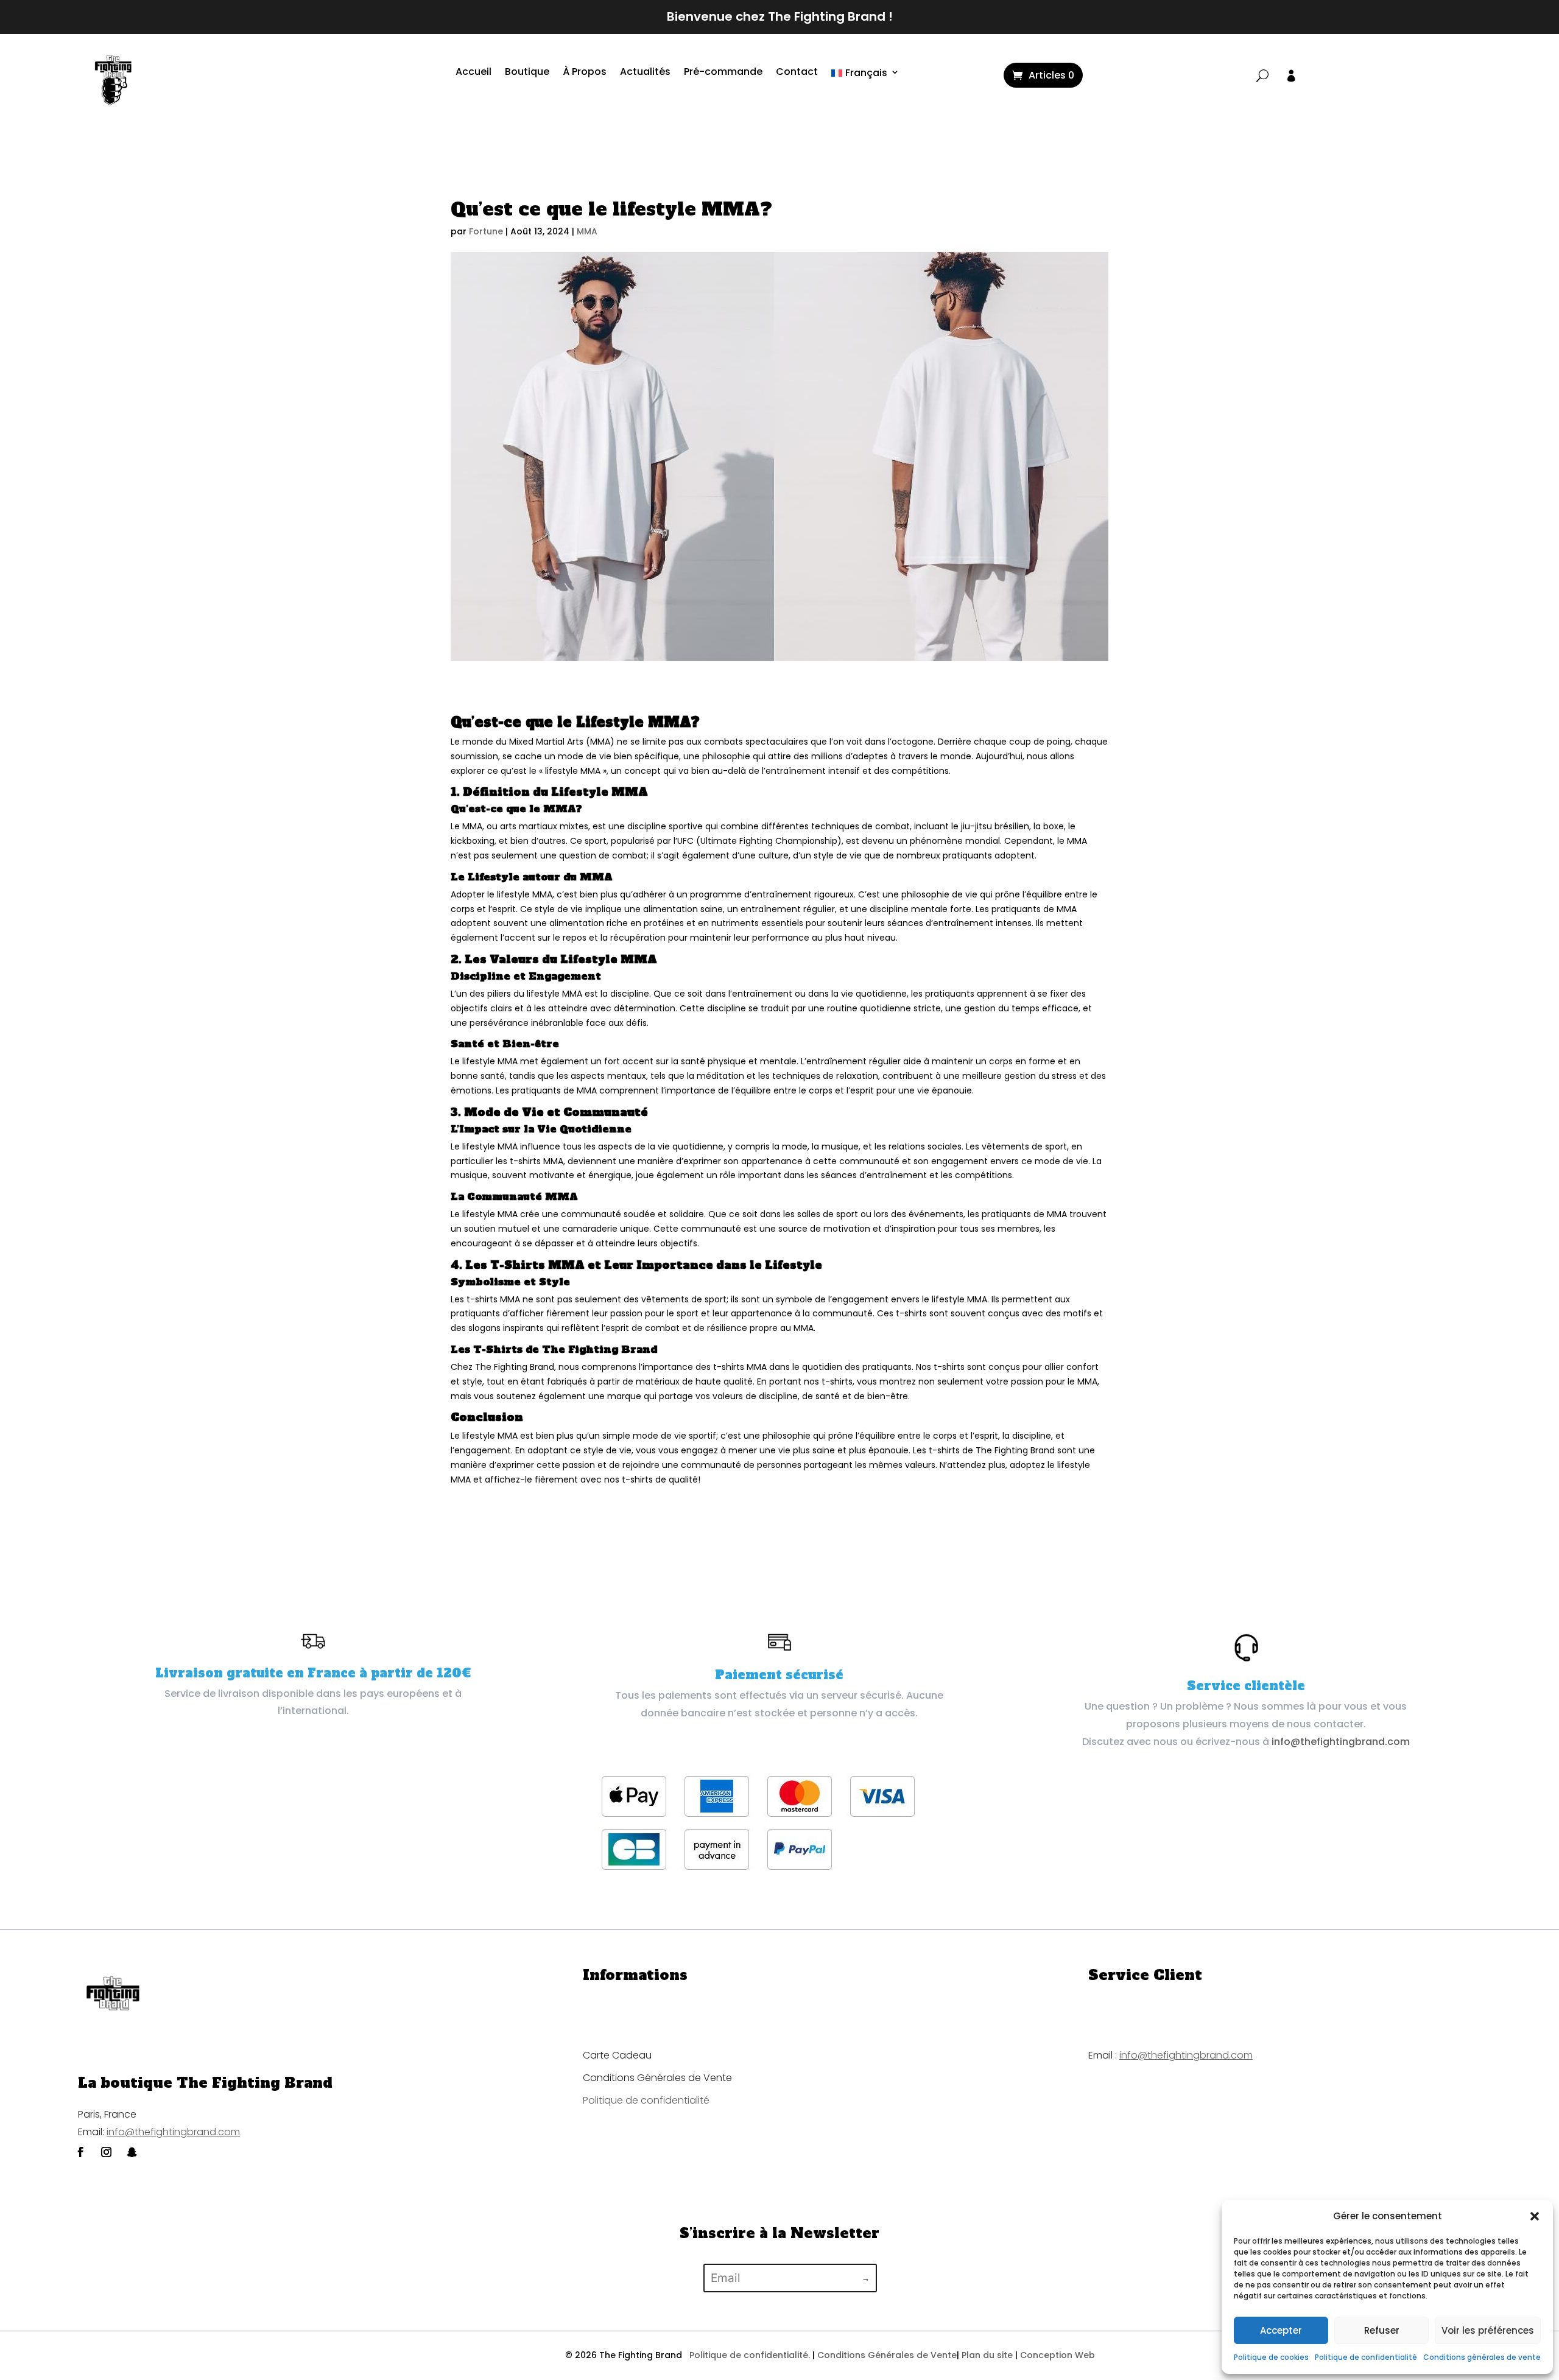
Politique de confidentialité (1366, 2357)
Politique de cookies (1271, 2357)
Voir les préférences (1488, 2330)
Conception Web (1058, 2355)
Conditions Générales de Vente (657, 2078)
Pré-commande (723, 73)
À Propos (585, 73)
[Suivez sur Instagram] (106, 2152)
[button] (1535, 2216)
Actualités (645, 73)
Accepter (1281, 2330)
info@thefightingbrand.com (1341, 1742)
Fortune (486, 231)
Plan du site (987, 2355)
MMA (587, 231)
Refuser (1382, 2330)
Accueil (473, 73)
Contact (797, 73)
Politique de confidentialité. (750, 2355)
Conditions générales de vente (1482, 2357)
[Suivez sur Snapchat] (132, 2152)
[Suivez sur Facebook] (80, 2152)
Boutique (527, 73)
